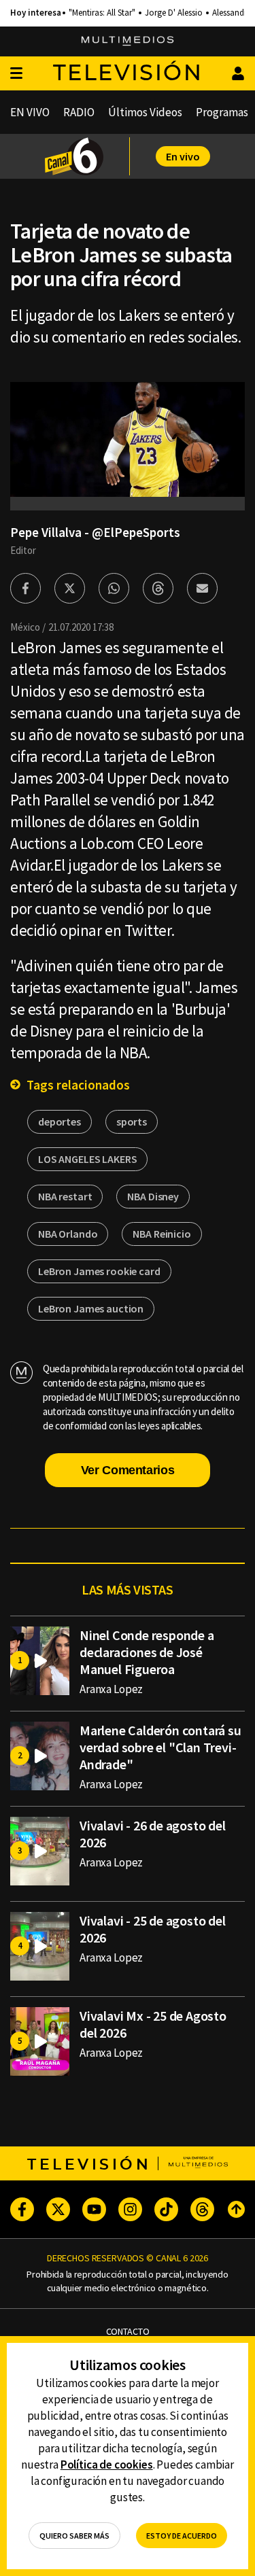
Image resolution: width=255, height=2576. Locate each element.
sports (132, 1121)
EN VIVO (30, 112)
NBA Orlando (68, 1234)
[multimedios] (128, 41)
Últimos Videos (145, 112)
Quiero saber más (74, 2536)
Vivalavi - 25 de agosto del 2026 (153, 1929)
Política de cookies (107, 2465)
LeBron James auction (91, 1308)
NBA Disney (153, 1196)
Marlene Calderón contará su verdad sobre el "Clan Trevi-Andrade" (160, 1747)
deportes (60, 1121)
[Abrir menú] (16, 74)
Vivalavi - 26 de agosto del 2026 (153, 1834)
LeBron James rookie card (99, 1271)
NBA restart (65, 1196)
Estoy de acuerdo (182, 2536)
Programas (222, 112)
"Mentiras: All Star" (102, 13)
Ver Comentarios (128, 1470)
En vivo (183, 156)
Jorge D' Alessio (174, 13)
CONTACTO (128, 2332)
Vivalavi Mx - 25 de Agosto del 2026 (153, 2024)
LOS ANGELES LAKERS (87, 1159)
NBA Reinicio (161, 1234)
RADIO (79, 112)
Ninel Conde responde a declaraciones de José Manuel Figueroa (147, 1652)
